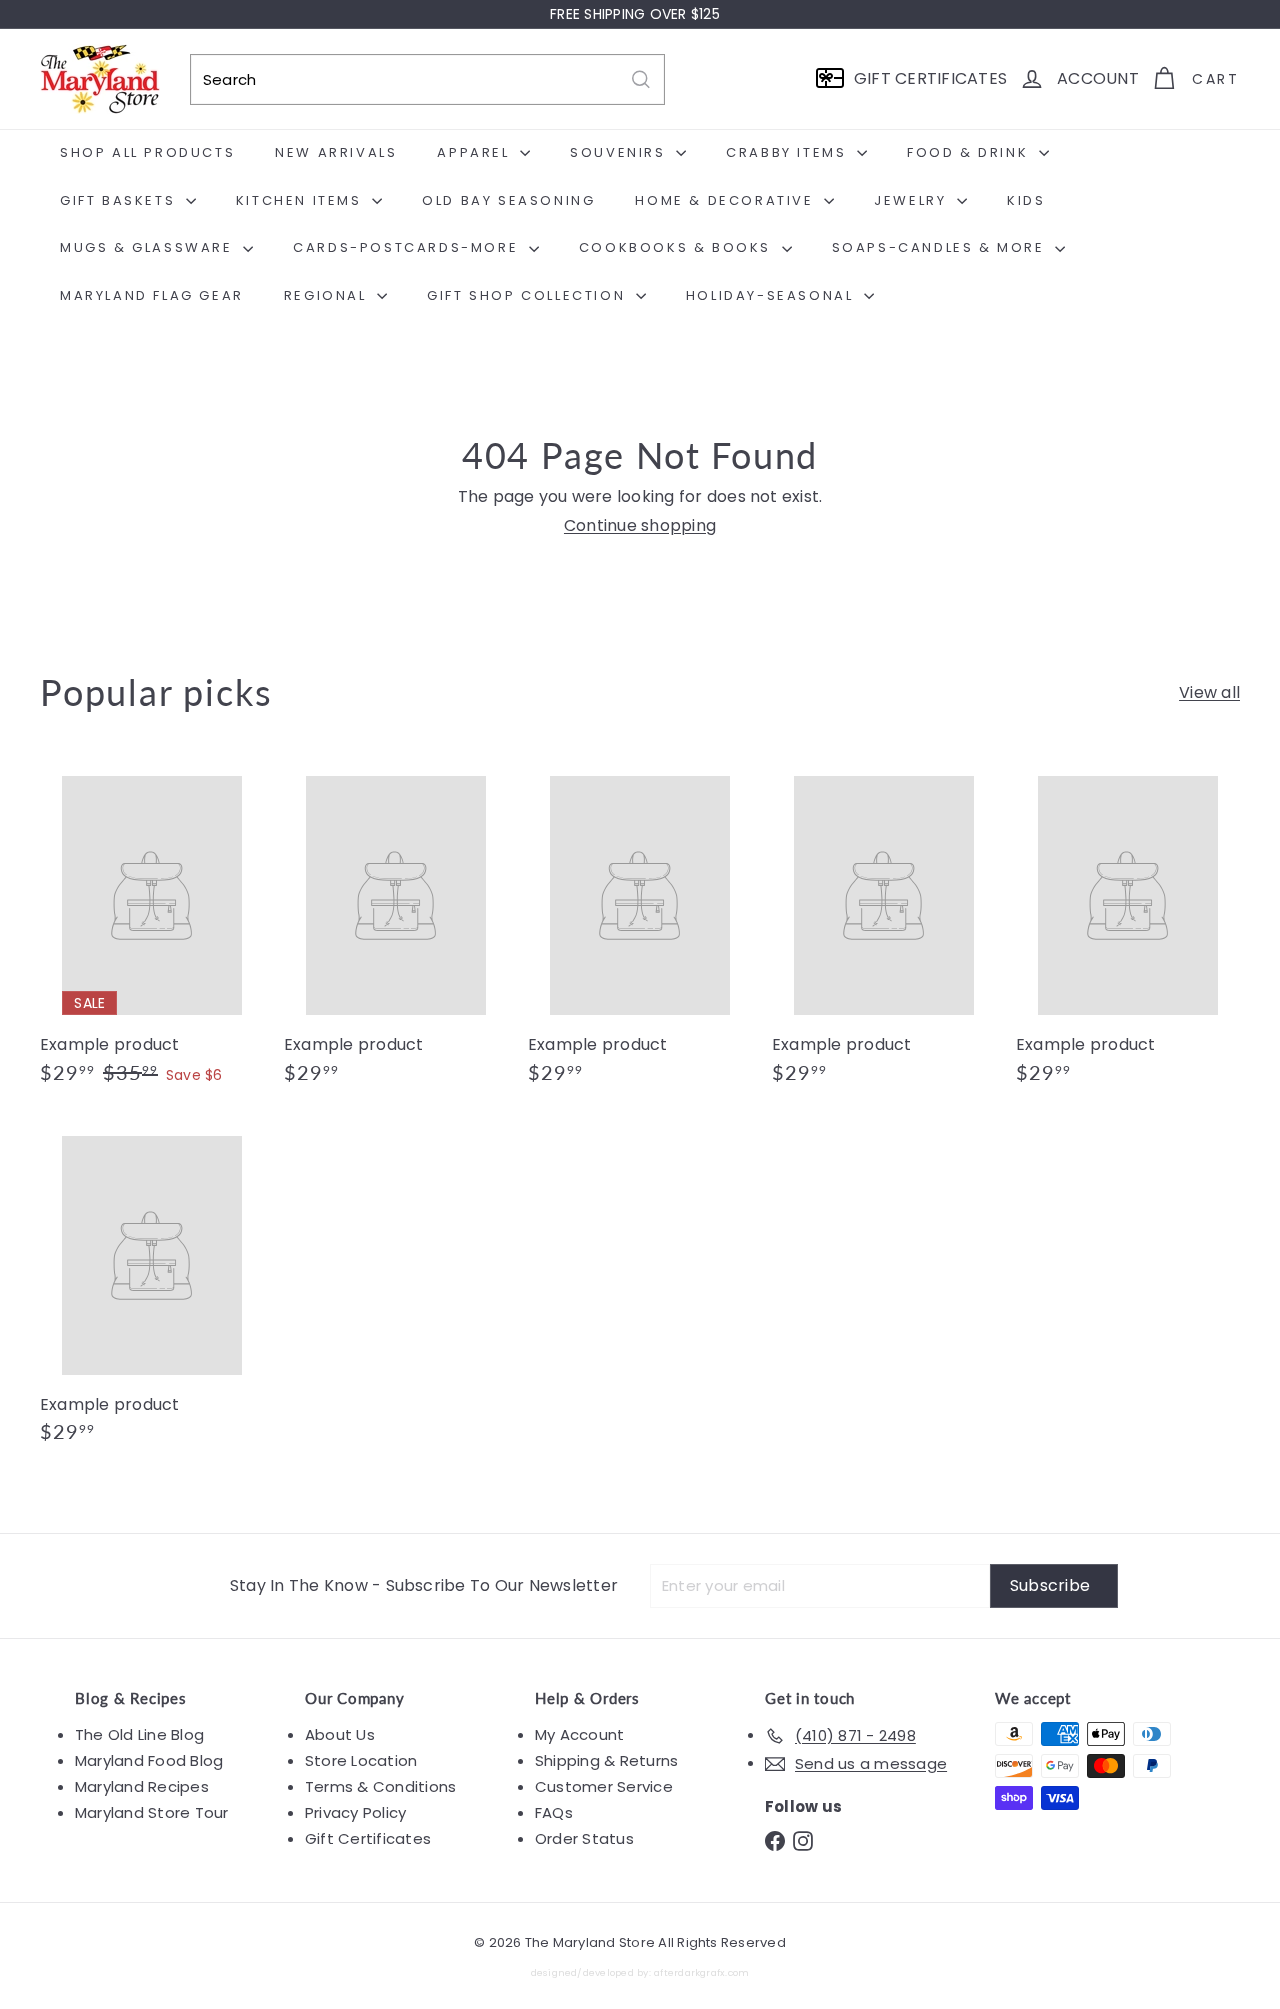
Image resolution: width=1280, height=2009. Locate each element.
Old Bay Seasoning (508, 200)
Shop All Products (147, 152)
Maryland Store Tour (152, 1812)
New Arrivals (336, 152)
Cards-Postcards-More (408, 247)
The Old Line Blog (139, 1734)
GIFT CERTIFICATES (930, 78)
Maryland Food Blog (149, 1760)
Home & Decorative (727, 200)
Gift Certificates (368, 1838)
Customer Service (604, 1786)
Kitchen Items (301, 200)
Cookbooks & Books (678, 247)
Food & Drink (970, 152)
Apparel (476, 152)
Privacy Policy (355, 1812)
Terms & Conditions (380, 1786)
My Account (579, 1734)
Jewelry (913, 200)
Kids (1026, 200)
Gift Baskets (120, 200)
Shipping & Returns (606, 1760)
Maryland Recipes (142, 1786)
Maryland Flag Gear (152, 295)
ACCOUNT (1098, 78)
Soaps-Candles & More (941, 247)
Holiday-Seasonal (772, 295)
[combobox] (427, 79)
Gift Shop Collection (529, 295)
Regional (328, 295)
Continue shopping (640, 525)
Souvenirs (620, 152)
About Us (340, 1734)
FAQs (554, 1812)
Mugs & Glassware (149, 247)
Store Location (361, 1760)
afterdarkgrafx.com (701, 1972)
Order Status (584, 1838)
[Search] (641, 79)
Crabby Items (789, 152)
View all (1209, 692)
